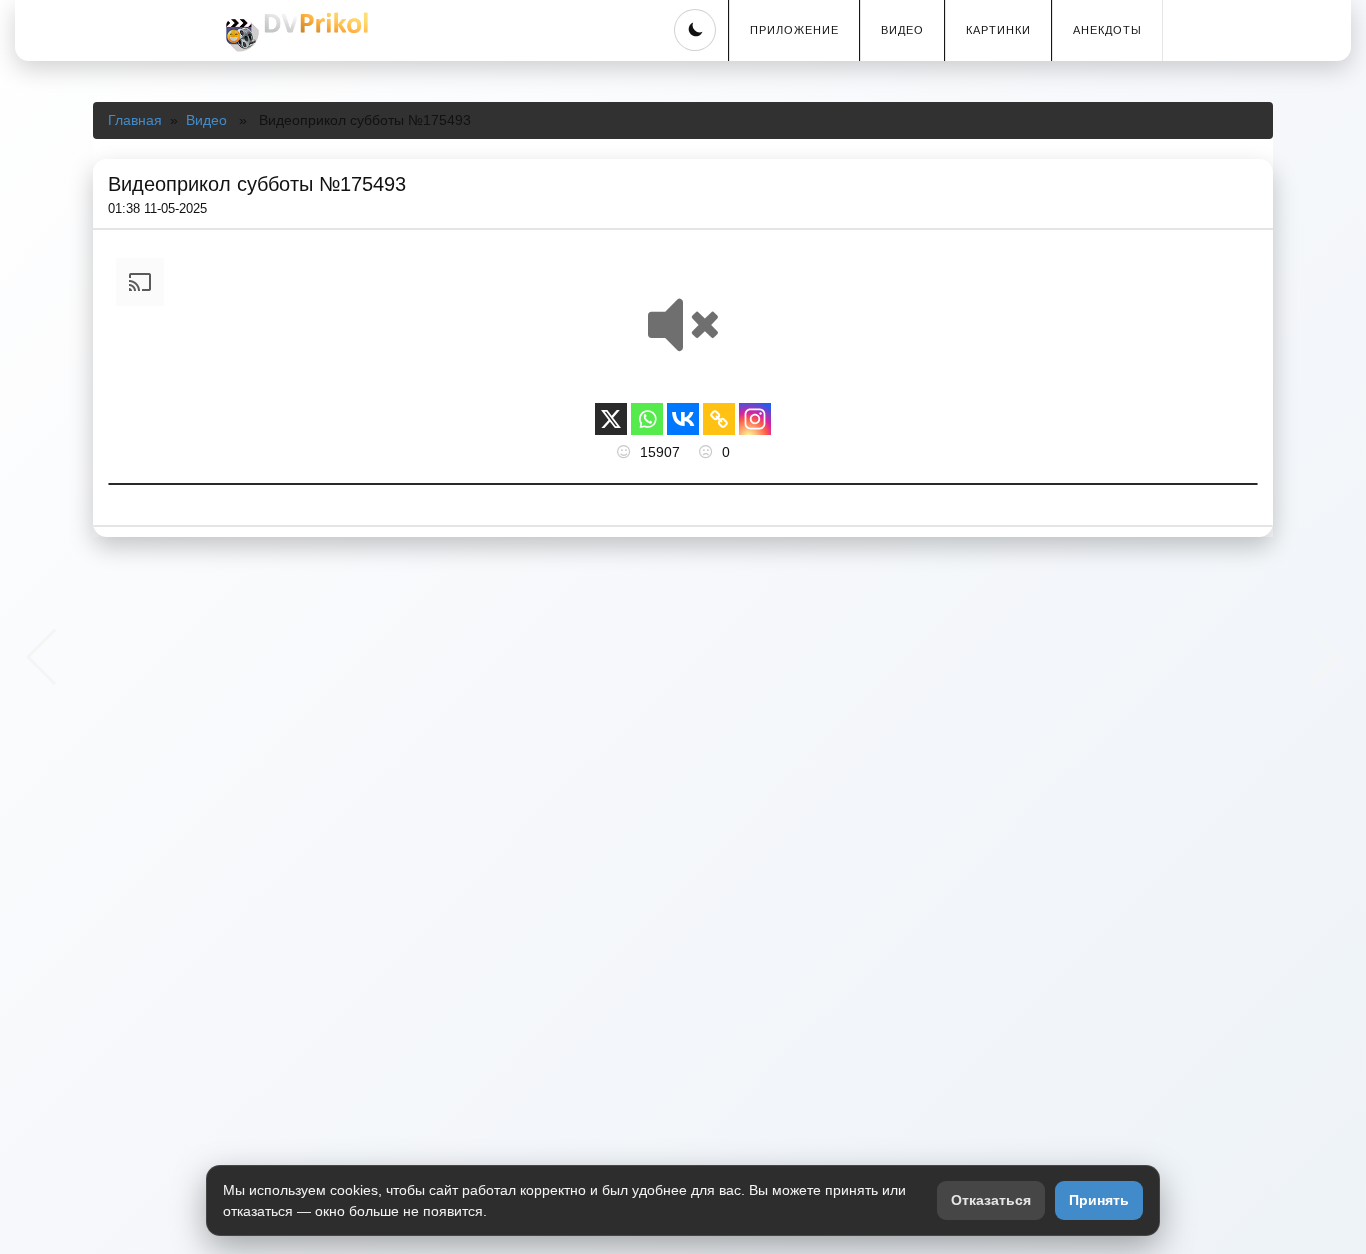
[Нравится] (626, 452)
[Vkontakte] (683, 419)
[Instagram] (755, 419)
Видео (902, 30)
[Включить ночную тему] (695, 30)
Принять (1099, 1200)
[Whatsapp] (647, 419)
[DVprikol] (294, 32)
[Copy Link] (719, 419)
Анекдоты (1107, 30)
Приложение (794, 30)
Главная (135, 120)
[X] (611, 419)
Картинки (998, 30)
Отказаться (991, 1200)
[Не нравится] (708, 452)
